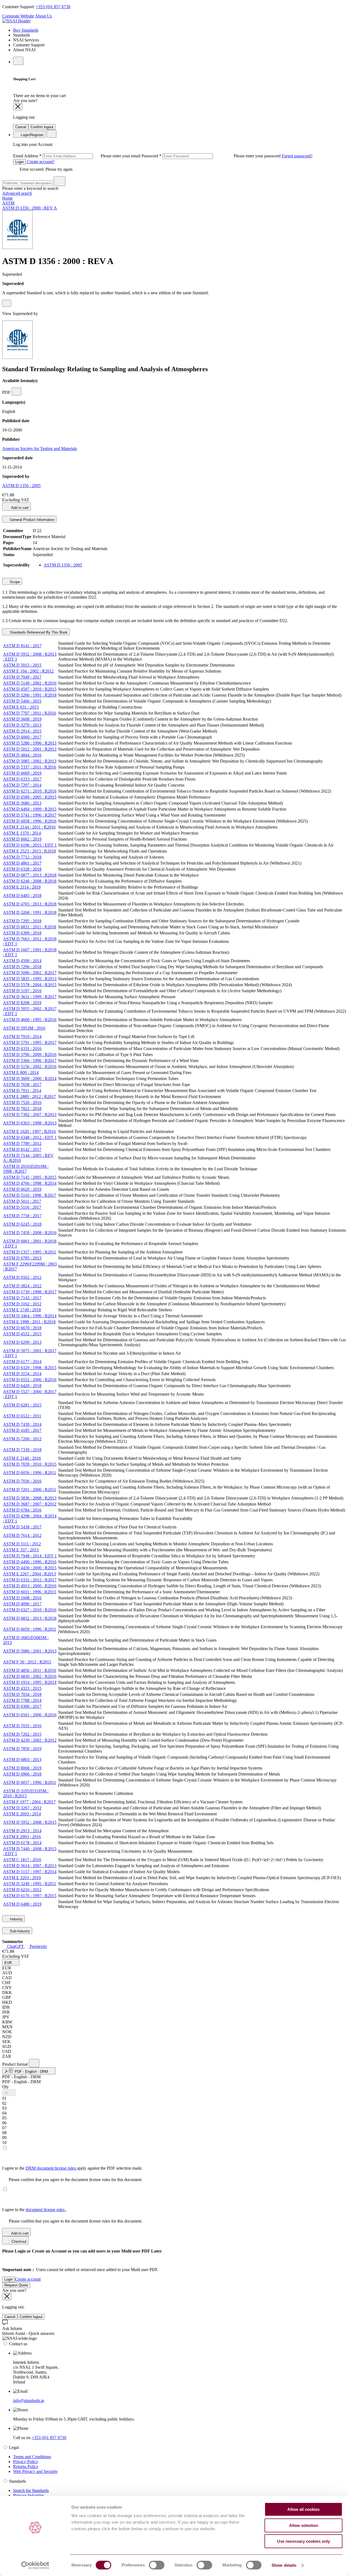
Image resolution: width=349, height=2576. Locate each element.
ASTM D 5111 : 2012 (22, 1544)
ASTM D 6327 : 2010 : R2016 (30, 1610)
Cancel (21, 127)
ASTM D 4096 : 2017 (22, 1604)
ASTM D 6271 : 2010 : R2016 (30, 791)
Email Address (77, 156)
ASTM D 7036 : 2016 (22, 1481)
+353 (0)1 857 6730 (53, 7)
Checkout (18, 2241)
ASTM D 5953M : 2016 (24, 1028)
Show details (284, 2565)
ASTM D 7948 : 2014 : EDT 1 (30, 1556)
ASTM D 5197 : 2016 (22, 991)
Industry (16, 1919)
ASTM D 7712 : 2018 (22, 857)
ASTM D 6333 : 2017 (22, 779)
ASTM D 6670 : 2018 (22, 1328)
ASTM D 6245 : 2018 (22, 1224)
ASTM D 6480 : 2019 (22, 1904)
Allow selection (304, 2525)
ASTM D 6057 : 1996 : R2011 (30, 1782)
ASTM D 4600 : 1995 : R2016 (30, 1020)
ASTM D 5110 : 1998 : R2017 (30, 1195)
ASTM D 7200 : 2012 (22, 1439)
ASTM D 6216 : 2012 (22, 1890)
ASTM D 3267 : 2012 (22, 1808)
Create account (28, 2279)
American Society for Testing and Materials (40, 449)
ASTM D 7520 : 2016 (22, 1103)
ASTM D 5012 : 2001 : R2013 (30, 749)
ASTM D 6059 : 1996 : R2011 (30, 1629)
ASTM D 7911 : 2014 (22, 1091)
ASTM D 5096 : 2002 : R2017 (30, 973)
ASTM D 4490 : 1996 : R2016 (30, 1562)
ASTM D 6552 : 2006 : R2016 (30, 1380)
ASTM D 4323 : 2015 (22, 1688)
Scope (14, 582)
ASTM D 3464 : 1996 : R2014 (30, 1316)
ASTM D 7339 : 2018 (22, 1450)
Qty (5, 2087)
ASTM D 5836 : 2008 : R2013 (30, 1498)
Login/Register (31, 135)
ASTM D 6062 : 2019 (22, 839)
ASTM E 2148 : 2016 (22, 1458)
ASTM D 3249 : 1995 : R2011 (30, 1884)
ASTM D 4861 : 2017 (22, 863)
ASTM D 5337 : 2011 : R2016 (30, 767)
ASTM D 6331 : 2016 (22, 1049)
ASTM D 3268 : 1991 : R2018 (30, 912)
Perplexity (38, 1946)
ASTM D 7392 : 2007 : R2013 (30, 1115)
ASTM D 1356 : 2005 (21, 486)
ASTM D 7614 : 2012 (22, 1535)
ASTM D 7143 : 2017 (22, 1298)
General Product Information (31, 520)
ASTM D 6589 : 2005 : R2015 (30, 797)
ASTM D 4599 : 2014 (22, 961)
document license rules (46, 2210)
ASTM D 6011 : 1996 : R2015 (30, 1592)
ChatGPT (15, 1946)
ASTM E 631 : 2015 (21, 707)
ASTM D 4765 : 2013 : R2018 (30, 904)
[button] (11, 1962)
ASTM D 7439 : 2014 (22, 1424)
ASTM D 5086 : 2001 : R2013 (30, 1651)
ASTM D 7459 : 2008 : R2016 (30, 1233)
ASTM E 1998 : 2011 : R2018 (29, 1322)
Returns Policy (26, 2466)
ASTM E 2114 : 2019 (22, 887)
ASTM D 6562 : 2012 (22, 1277)
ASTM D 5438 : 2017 (22, 1527)
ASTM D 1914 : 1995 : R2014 (30, 1682)
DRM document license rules (51, 2168)
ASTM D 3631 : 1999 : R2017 (30, 997)
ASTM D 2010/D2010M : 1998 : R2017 (26, 1169)
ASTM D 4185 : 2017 (22, 1430)
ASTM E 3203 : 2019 (22, 1878)
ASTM (8, 203)
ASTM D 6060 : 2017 (22, 737)
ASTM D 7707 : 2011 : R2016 (30, 713)
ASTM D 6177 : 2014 (22, 1362)
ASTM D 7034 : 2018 (22, 1694)
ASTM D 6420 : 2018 (22, 1386)
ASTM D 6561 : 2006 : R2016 (30, 1715)
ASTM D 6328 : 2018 (22, 869)
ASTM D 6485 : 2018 (22, 896)
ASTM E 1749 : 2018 (22, 1310)
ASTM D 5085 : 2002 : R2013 (30, 761)
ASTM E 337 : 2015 (21, 1550)
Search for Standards (31, 2490)
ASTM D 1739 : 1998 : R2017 (30, 1292)
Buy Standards (26, 30)
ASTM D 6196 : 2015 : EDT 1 (30, 845)
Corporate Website (18, 16)
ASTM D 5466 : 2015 (22, 701)
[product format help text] (34, 2063)
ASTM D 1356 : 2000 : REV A (30, 208)
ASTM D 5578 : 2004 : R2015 (30, 985)
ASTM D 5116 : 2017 (22, 1207)
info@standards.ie (29, 2400)
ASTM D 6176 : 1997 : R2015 (30, 1896)
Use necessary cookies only (303, 2541)
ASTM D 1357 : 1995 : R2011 (30, 1252)
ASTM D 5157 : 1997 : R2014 (30, 1872)
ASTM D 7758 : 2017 (22, 1216)
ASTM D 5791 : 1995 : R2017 (30, 1043)
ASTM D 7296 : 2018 (22, 967)
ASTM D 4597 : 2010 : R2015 (30, 689)
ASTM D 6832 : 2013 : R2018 (30, 1618)
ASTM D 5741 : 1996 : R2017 (30, 815)
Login (19, 162)
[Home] (16, 21)
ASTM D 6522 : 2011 (22, 1416)
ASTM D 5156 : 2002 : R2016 (30, 1067)
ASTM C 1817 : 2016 (22, 1860)
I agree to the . (34, 2210)
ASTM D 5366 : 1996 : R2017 (30, 1061)
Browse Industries (29, 2495)
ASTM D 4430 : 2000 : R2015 (30, 1568)
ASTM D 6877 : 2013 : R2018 (30, 875)
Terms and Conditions (32, 2457)
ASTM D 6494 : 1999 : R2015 (30, 809)
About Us (43, 16)
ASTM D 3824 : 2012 (22, 1286)
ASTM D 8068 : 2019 (22, 1768)
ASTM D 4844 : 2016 (22, 755)
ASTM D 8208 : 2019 (22, 1003)
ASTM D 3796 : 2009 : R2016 (30, 1055)
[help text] (7, 303)
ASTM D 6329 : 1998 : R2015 (30, 1368)
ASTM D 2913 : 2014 (22, 1831)
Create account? (40, 162)
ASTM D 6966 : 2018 (22, 1774)
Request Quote (16, 2285)
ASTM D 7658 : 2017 (22, 1085)
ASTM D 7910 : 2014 (22, 1037)
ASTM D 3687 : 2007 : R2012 (30, 1504)
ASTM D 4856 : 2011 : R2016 (30, 1670)
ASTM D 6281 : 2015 (22, 1405)
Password (212, 156)
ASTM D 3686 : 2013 (22, 803)
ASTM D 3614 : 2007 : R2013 (30, 1866)
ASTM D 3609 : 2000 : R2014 (30, 1079)
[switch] (157, 2565)
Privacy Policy (26, 2462)
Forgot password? (297, 156)
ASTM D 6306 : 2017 (22, 1706)
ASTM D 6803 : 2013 (22, 1760)
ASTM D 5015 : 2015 (22, 665)
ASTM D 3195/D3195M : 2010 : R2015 (26, 1793)
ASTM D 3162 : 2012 (22, 1304)
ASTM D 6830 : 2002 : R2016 (30, 1676)
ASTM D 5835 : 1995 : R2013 (30, 979)
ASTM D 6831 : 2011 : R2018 (30, 927)
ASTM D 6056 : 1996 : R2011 (30, 1473)
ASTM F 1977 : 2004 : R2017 (29, 1802)
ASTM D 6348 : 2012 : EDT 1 (30, 1137)
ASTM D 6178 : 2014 (22, 1843)
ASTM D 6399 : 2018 (22, 933)
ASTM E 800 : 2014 (21, 1073)
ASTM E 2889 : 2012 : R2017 (29, 1097)
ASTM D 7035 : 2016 (22, 1726)
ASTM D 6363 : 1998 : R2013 (30, 1123)
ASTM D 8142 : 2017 (22, 1149)
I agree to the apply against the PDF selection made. (72, 2168)
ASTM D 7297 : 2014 (22, 785)
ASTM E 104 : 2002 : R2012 (28, 671)
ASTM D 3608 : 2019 (22, 719)
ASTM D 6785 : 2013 (22, 1258)
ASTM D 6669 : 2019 (22, 773)
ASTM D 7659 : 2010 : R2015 (30, 1464)
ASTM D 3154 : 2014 (22, 1374)
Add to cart (19, 508)
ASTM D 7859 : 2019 (22, 1749)
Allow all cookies (303, 2509)
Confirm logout (42, 127)
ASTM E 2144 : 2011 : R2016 (29, 827)
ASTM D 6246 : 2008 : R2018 (30, 881)
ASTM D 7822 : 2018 (22, 1109)
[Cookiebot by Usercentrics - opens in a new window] (35, 2565)
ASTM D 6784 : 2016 (22, 1510)
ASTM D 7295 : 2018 (22, 921)
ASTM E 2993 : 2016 (22, 1837)
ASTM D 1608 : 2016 (22, 1598)
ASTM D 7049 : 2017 (22, 677)
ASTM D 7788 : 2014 (22, 1700)
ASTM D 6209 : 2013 (22, 1342)
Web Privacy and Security (35, 2471)
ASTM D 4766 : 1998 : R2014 (30, 1183)
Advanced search (17, 193)
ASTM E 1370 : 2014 (22, 833)
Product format (16, 2064)
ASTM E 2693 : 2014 (22, 1814)
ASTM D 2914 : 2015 (22, 731)
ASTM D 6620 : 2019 (22, 1189)
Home (7, 198)
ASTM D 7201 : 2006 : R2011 (30, 1490)
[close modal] (18, 107)
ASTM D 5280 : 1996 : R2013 (30, 743)
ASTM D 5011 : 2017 (22, 1201)
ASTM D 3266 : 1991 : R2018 (30, 695)
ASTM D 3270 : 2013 (22, 725)
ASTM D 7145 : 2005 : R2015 (30, 1177)
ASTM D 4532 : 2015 (22, 1334)
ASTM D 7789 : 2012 (22, 1143)
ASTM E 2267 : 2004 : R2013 (29, 1574)
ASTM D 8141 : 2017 (22, 646)
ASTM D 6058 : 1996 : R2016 (30, 821)
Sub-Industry (19, 1931)
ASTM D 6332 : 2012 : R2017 (30, 1580)
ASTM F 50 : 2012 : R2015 (27, 1662)
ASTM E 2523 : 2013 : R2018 (29, 851)
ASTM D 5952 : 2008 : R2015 (30, 1822)
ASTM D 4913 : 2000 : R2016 (30, 1586)
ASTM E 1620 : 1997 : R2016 (29, 1131)
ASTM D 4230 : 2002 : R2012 (30, 1740)
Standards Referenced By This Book (38, 632)
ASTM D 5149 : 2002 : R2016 (30, 683)
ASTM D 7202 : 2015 (22, 1734)
